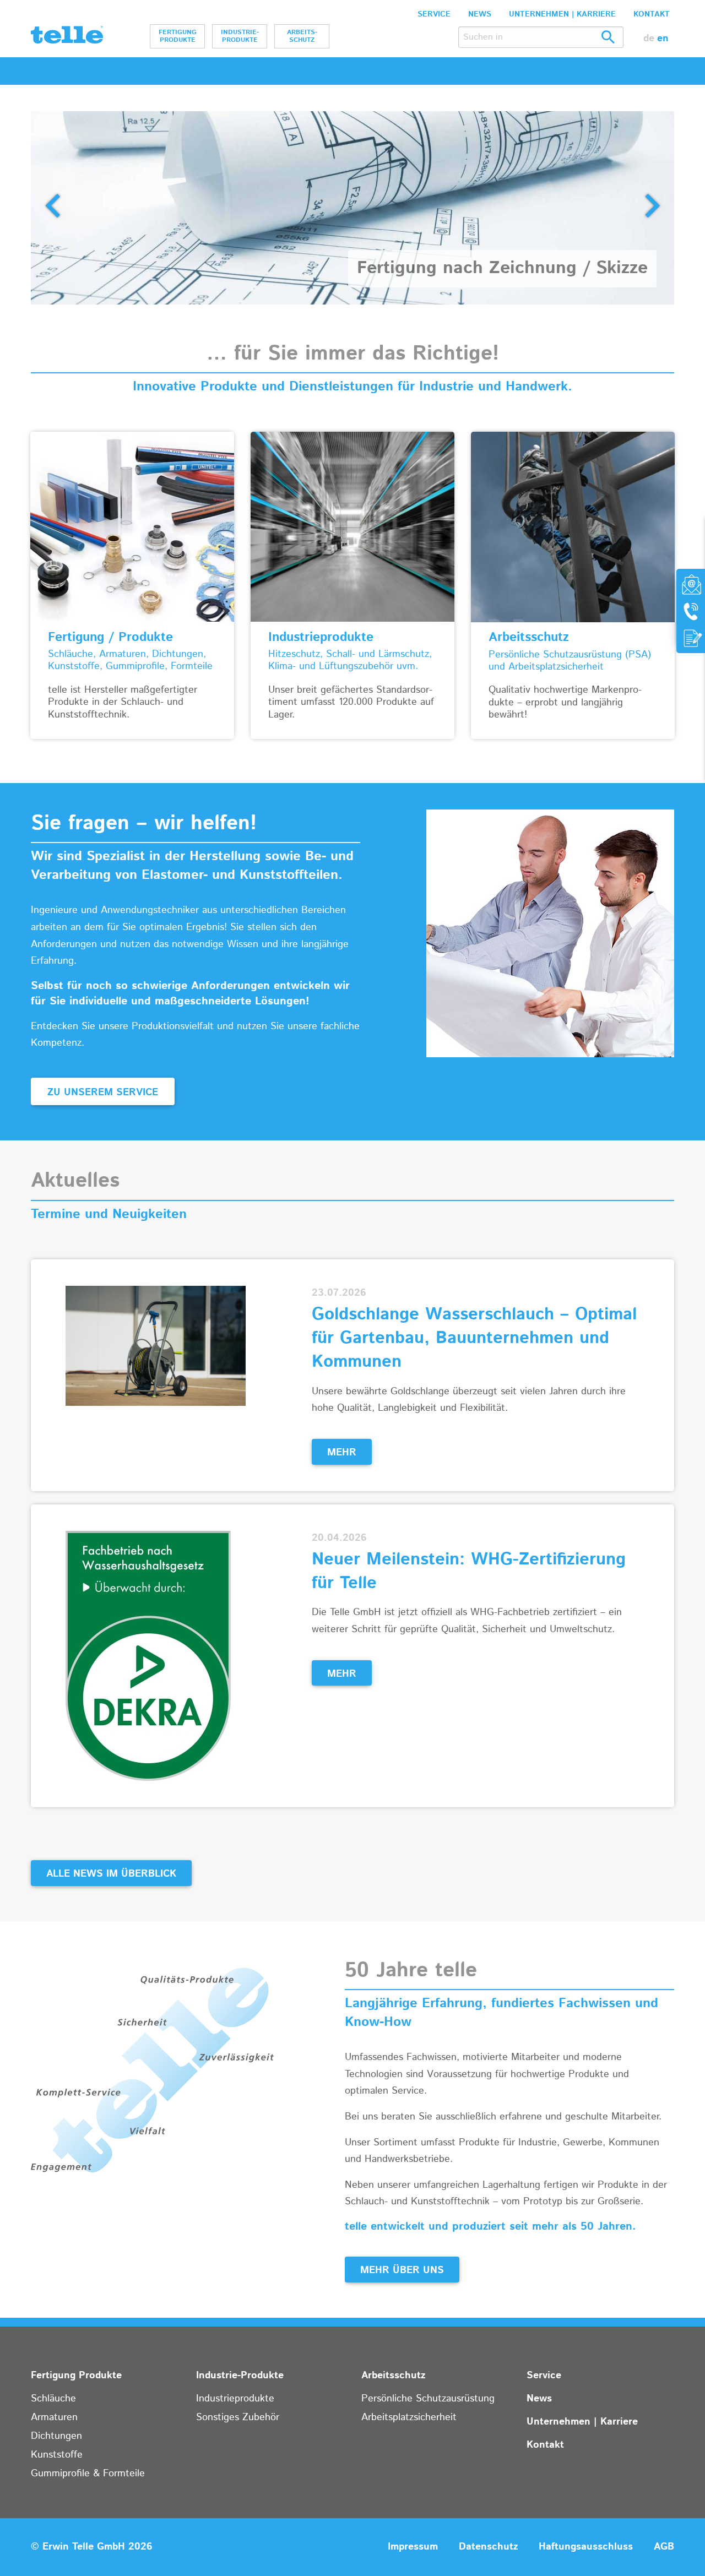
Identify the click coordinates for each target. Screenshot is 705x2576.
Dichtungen (56, 2436)
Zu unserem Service (103, 1093)
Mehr (342, 1453)
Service (434, 14)
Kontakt (652, 14)
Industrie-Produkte (240, 36)
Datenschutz (488, 2547)
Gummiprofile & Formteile (88, 2474)
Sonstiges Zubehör (238, 2417)
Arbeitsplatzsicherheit (409, 2417)
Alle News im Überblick (111, 1874)
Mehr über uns (402, 2270)
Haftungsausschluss (586, 2547)
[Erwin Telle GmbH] (67, 37)
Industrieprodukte (235, 2399)
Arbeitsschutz (302, 36)
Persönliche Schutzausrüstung (428, 2399)
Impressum (413, 2547)
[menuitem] (177, 36)
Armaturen (54, 2417)
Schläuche (53, 2399)
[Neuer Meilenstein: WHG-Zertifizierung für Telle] (148, 1655)
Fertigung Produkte (178, 36)
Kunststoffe (57, 2455)
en (663, 39)
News (480, 14)
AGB (664, 2547)
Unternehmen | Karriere (562, 14)
